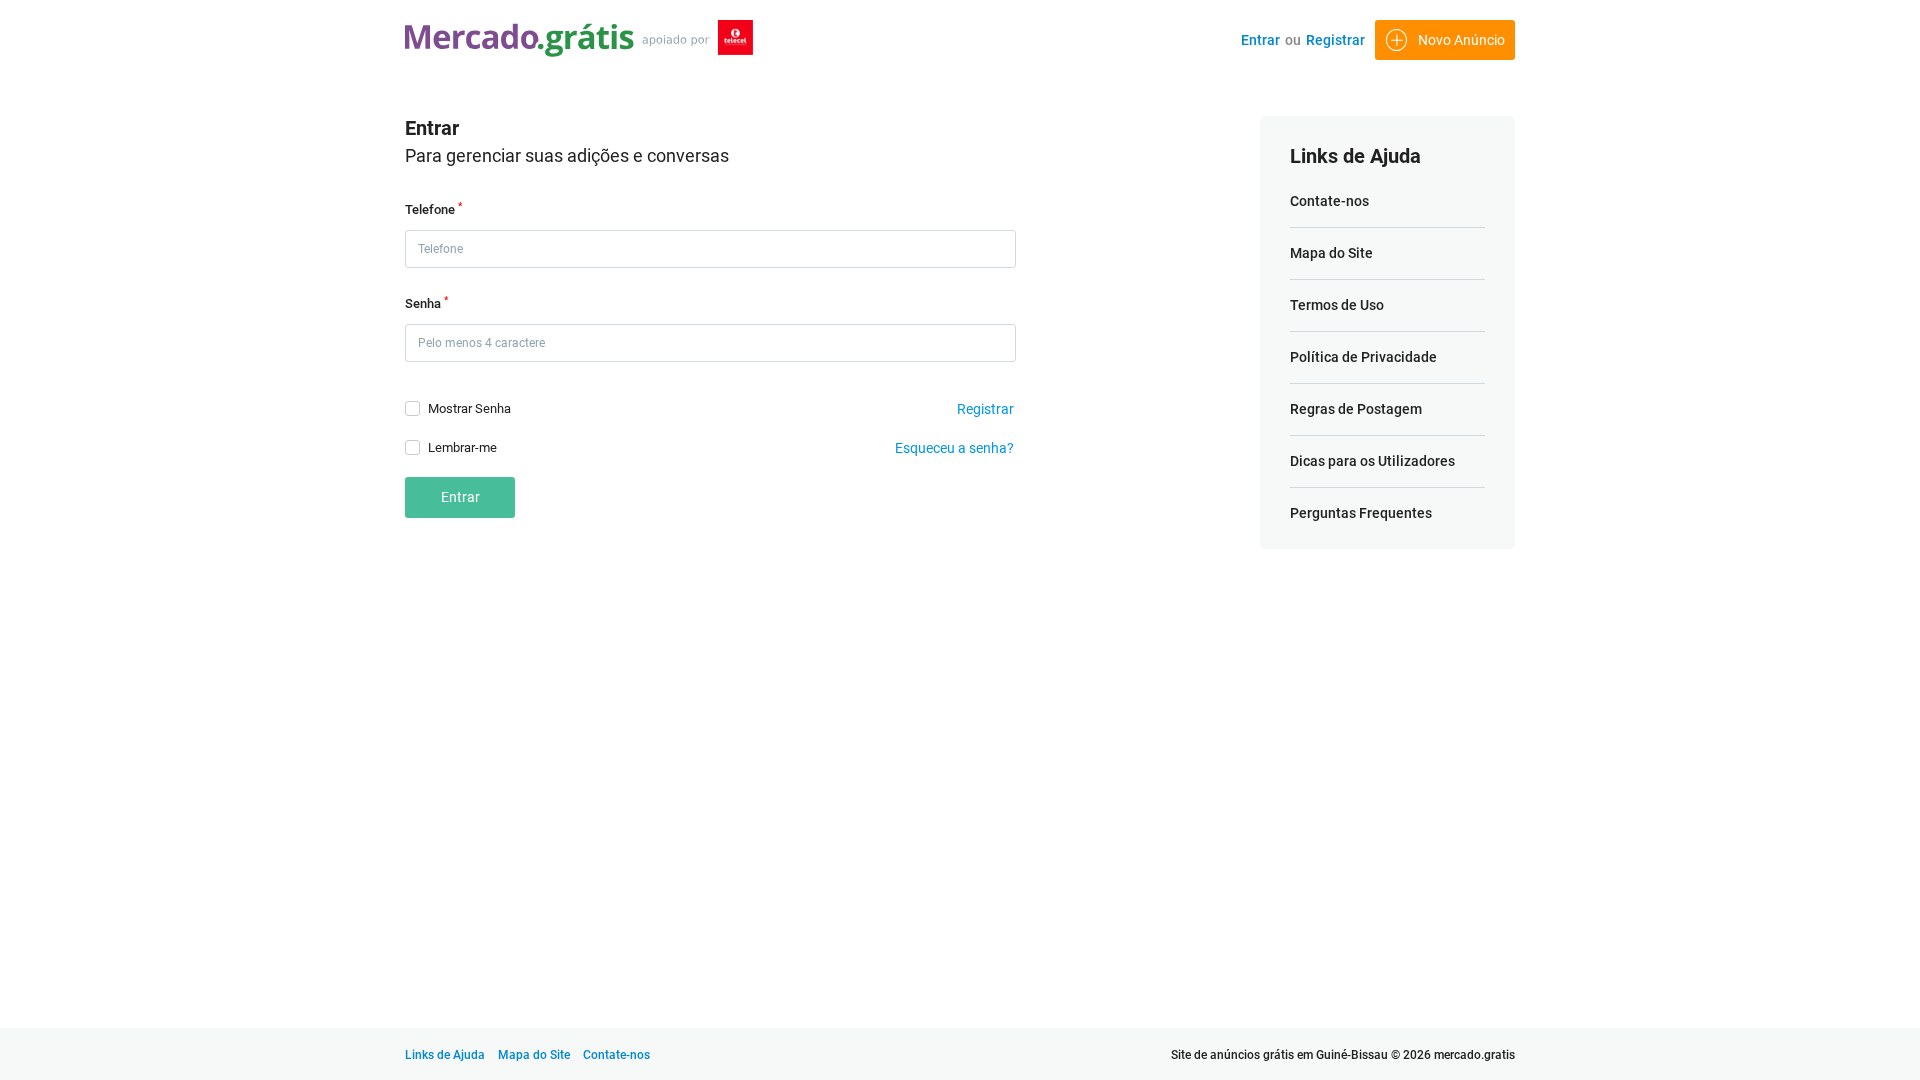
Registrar (1335, 40)
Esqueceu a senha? (954, 448)
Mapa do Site (1331, 253)
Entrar (1260, 40)
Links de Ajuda (445, 1055)
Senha (426, 302)
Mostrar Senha (469, 408)
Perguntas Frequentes (1361, 513)
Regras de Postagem (1356, 409)
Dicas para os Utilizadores (1372, 461)
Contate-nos (1329, 201)
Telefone (433, 208)
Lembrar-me (462, 447)
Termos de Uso (1337, 305)
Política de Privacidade (1363, 357)
